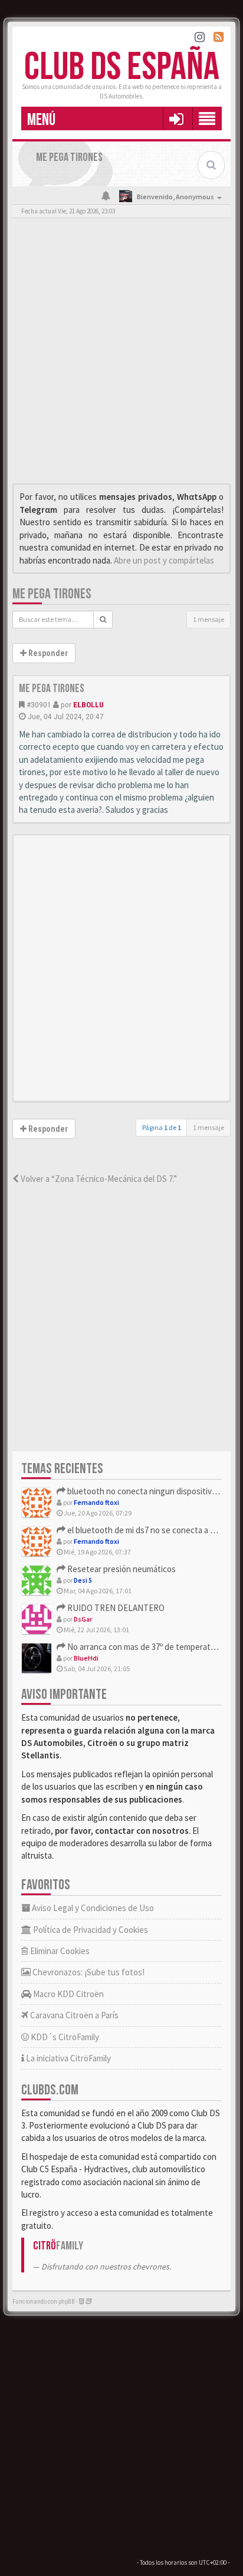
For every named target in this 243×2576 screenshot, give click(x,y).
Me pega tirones (52, 594)
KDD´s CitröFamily (64, 2037)
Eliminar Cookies (59, 1951)
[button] (176, 118)
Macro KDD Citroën (68, 1994)
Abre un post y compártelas (164, 560)
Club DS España (122, 67)
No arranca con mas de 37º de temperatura (144, 1647)
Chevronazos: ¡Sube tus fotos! (88, 1972)
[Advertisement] (121, 354)
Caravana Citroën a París (73, 2015)
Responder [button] (47, 653)
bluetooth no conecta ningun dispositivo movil (151, 1491)
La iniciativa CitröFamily (68, 2058)
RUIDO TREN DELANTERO (115, 1608)
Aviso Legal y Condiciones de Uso (92, 1908)
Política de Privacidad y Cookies (90, 1930)
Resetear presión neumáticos (121, 1569)
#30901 (39, 704)
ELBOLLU (88, 704)
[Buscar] (103, 620)
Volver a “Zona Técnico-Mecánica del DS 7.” (98, 1179)
